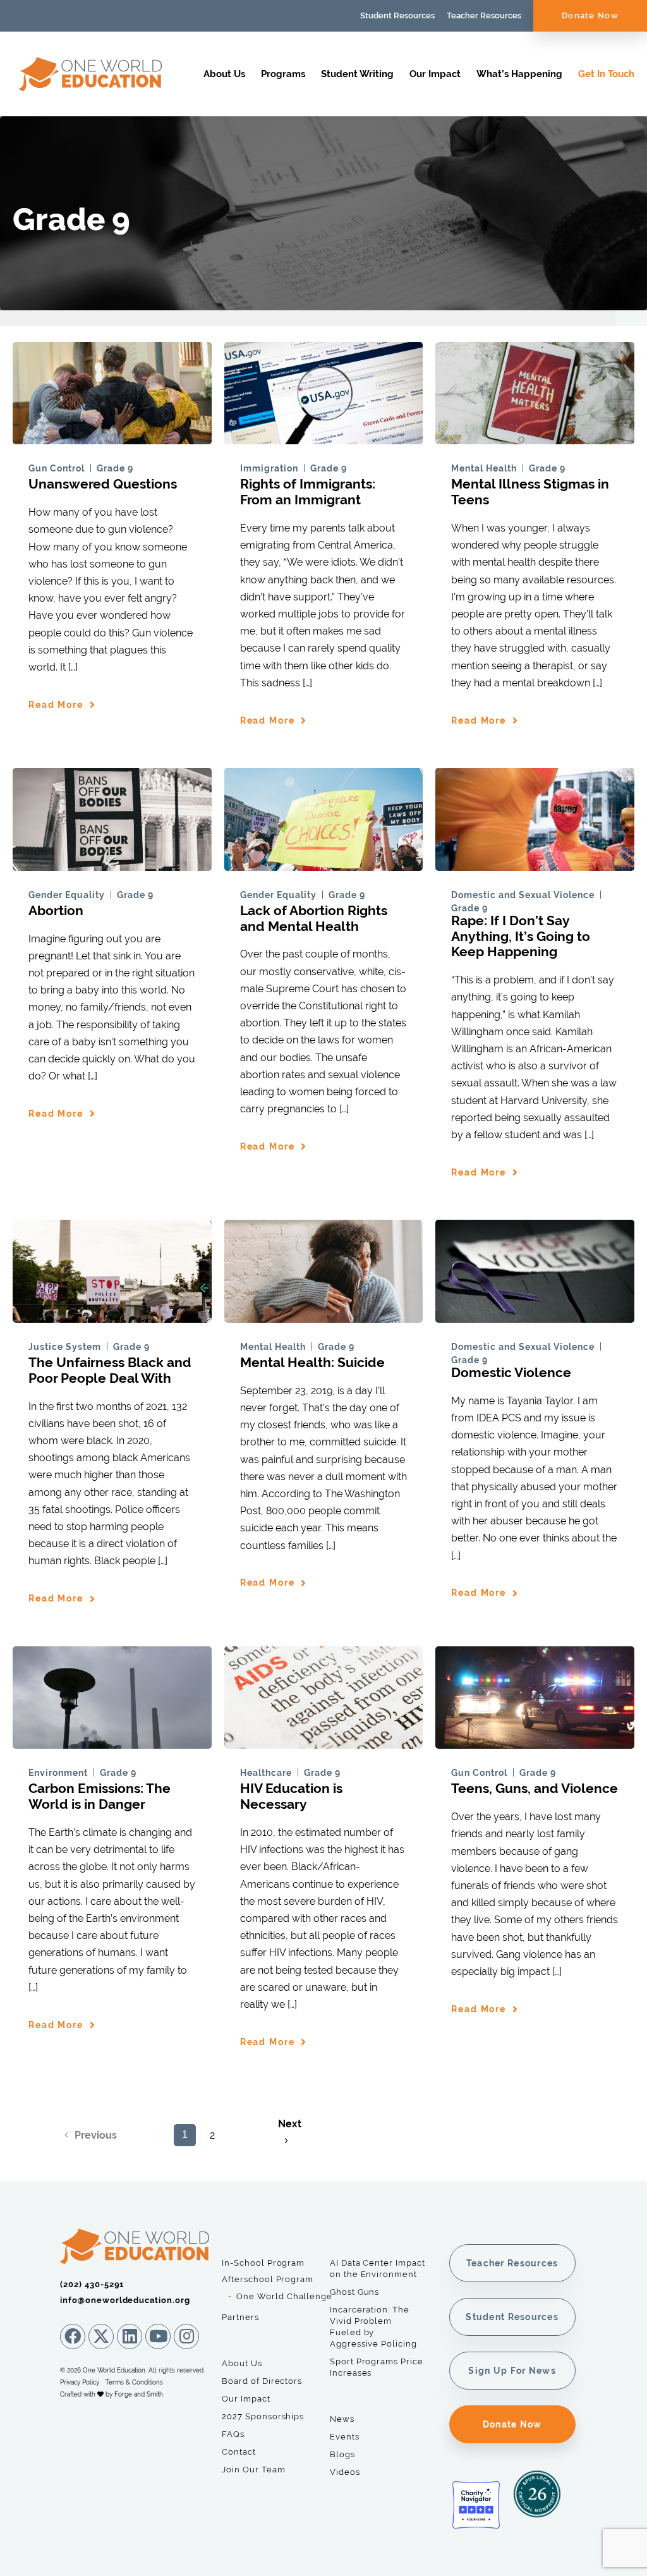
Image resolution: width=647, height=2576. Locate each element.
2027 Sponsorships (263, 2416)
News (342, 2419)
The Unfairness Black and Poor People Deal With (110, 1370)
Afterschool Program (268, 2279)
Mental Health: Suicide (312, 1362)
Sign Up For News (512, 2371)
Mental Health (484, 468)
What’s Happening (519, 74)
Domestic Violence (511, 1372)
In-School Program (263, 2263)
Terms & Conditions (134, 2382)
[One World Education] (90, 85)
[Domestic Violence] (535, 1317)
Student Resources (397, 15)
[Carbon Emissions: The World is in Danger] (112, 1743)
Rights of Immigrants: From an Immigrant (308, 492)
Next (290, 2124)
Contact (239, 2452)
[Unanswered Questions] (112, 438)
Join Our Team (253, 2470)
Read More (56, 705)
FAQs (233, 2434)
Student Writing (357, 74)
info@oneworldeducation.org (125, 2300)
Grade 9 (115, 468)
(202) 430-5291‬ (92, 2284)
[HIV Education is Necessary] (324, 1743)
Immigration (269, 468)
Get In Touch (606, 74)
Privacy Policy (80, 2382)
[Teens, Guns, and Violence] (535, 1743)
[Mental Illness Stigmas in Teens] (535, 438)
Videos (345, 2472)
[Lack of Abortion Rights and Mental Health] (324, 865)
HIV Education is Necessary (291, 1796)
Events (345, 2437)
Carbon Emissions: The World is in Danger (100, 1796)
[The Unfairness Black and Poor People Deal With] (112, 1317)
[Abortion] (112, 865)
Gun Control (57, 468)
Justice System (65, 1347)
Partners (240, 2317)
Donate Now (590, 15)
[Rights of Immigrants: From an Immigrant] (324, 438)
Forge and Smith (139, 2394)
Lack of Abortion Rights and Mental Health (314, 918)
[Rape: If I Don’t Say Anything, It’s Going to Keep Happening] (535, 865)
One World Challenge (284, 2296)
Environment (58, 1773)
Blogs (342, 2454)
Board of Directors (262, 2381)
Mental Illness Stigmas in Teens (530, 492)
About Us (224, 74)
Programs (283, 74)
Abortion (56, 910)
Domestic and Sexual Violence (523, 895)
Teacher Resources (484, 15)
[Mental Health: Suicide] (324, 1317)
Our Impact (435, 74)
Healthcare (266, 1773)
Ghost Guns (354, 2292)
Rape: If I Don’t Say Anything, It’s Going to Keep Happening (521, 936)
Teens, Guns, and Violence (535, 1788)
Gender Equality (67, 895)
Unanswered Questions (103, 484)
